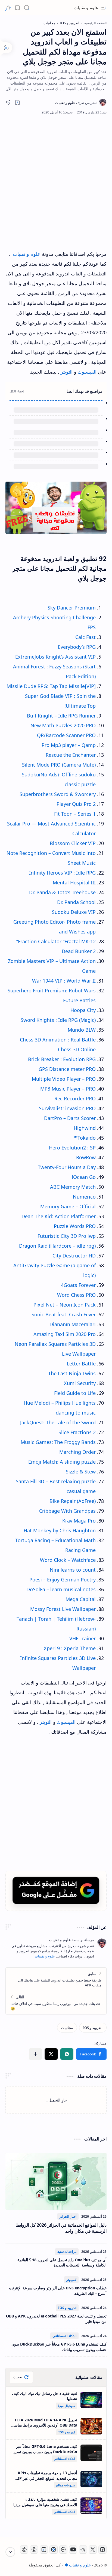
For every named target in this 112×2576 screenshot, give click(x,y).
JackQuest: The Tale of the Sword (58, 1422)
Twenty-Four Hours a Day (67, 1167)
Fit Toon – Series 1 (75, 814)
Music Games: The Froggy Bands (58, 1442)
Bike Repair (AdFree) (73, 1501)
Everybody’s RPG (77, 647)
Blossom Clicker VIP (73, 843)
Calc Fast (85, 637)
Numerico (84, 1197)
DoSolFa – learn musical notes (61, 1589)
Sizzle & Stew (81, 1472)
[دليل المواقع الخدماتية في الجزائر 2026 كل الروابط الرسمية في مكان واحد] (56, 2181)
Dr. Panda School (76, 902)
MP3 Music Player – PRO (68, 1089)
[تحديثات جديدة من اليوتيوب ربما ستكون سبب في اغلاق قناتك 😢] (56, 2002)
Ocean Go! (84, 1177)
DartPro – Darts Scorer (70, 1118)
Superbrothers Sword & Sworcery (58, 794)
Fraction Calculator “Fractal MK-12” (56, 941)
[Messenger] (63, 2550)
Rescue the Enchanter (71, 755)
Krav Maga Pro (79, 1521)
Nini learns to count (73, 1570)
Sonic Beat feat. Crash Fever (64, 1314)
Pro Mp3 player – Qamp (69, 745)
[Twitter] (93, 2550)
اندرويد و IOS (67, 2308)
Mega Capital (81, 1599)
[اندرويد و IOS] (93, 2028)
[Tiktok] (44, 2550)
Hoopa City (83, 1010)
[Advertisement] (56, 182)
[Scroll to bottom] (10, 2552)
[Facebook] (102, 2550)
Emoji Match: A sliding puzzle (62, 1462)
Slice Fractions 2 (77, 1432)
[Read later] (17, 103)
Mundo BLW (82, 1030)
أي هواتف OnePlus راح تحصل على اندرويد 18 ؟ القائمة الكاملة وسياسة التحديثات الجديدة (62, 2263)
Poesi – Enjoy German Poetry (63, 1580)
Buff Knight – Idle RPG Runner (61, 716)
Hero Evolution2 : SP (72, 1148)
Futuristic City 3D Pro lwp (67, 1236)
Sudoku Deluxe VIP (74, 912)
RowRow (86, 1157)
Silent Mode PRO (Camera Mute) (59, 765)
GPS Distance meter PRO (67, 1069)
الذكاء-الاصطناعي (64, 2336)
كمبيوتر (71, 2280)
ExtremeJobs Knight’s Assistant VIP (55, 657)
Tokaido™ (85, 1138)
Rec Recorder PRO (75, 1098)
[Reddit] (24, 2550)
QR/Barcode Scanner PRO (66, 735)
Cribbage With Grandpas (67, 1511)
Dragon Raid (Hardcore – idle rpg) (57, 1246)
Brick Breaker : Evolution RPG (62, 1059)
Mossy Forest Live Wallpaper (63, 1609)
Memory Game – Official (68, 1206)
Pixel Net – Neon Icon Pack (65, 1305)
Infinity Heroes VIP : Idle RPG (62, 873)
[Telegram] (83, 2550)
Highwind (85, 1128)
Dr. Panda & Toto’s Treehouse (62, 892)
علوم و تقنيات (86, 8)
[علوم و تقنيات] (76, 103)
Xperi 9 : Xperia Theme (70, 1648)
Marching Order (77, 1452)
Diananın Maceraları (73, 1324)
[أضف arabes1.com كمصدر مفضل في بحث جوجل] (56, 1890)
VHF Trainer (83, 1638)
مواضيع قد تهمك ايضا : (83, 391)
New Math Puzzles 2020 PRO (63, 725)
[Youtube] (73, 2550)
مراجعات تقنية (67, 2252)
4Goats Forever (78, 1285)
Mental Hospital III (74, 882)
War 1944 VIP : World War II (64, 981)
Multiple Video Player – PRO (64, 1079)
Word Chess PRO (76, 1295)
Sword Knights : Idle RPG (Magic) (58, 1020)
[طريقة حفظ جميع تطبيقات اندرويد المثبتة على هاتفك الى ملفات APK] (56, 1979)
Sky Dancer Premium (72, 608)
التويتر (67, 372)
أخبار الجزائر (68, 2216)
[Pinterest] (34, 2550)
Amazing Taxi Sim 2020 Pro (65, 1334)
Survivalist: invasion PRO (67, 1108)
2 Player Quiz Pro (76, 804)
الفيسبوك (88, 372)
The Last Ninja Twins (72, 1373)
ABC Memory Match (73, 1187)
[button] (104, 8)
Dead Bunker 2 (79, 951)
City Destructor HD (74, 1256)
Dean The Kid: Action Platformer (59, 1216)
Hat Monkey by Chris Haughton (60, 1530)
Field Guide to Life (75, 1393)
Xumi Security (80, 1383)
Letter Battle (81, 1364)
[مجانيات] (67, 2028)
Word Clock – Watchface (68, 1560)
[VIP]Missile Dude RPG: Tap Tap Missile (51, 686)
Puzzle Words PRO (75, 1226)
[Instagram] (54, 2550)
